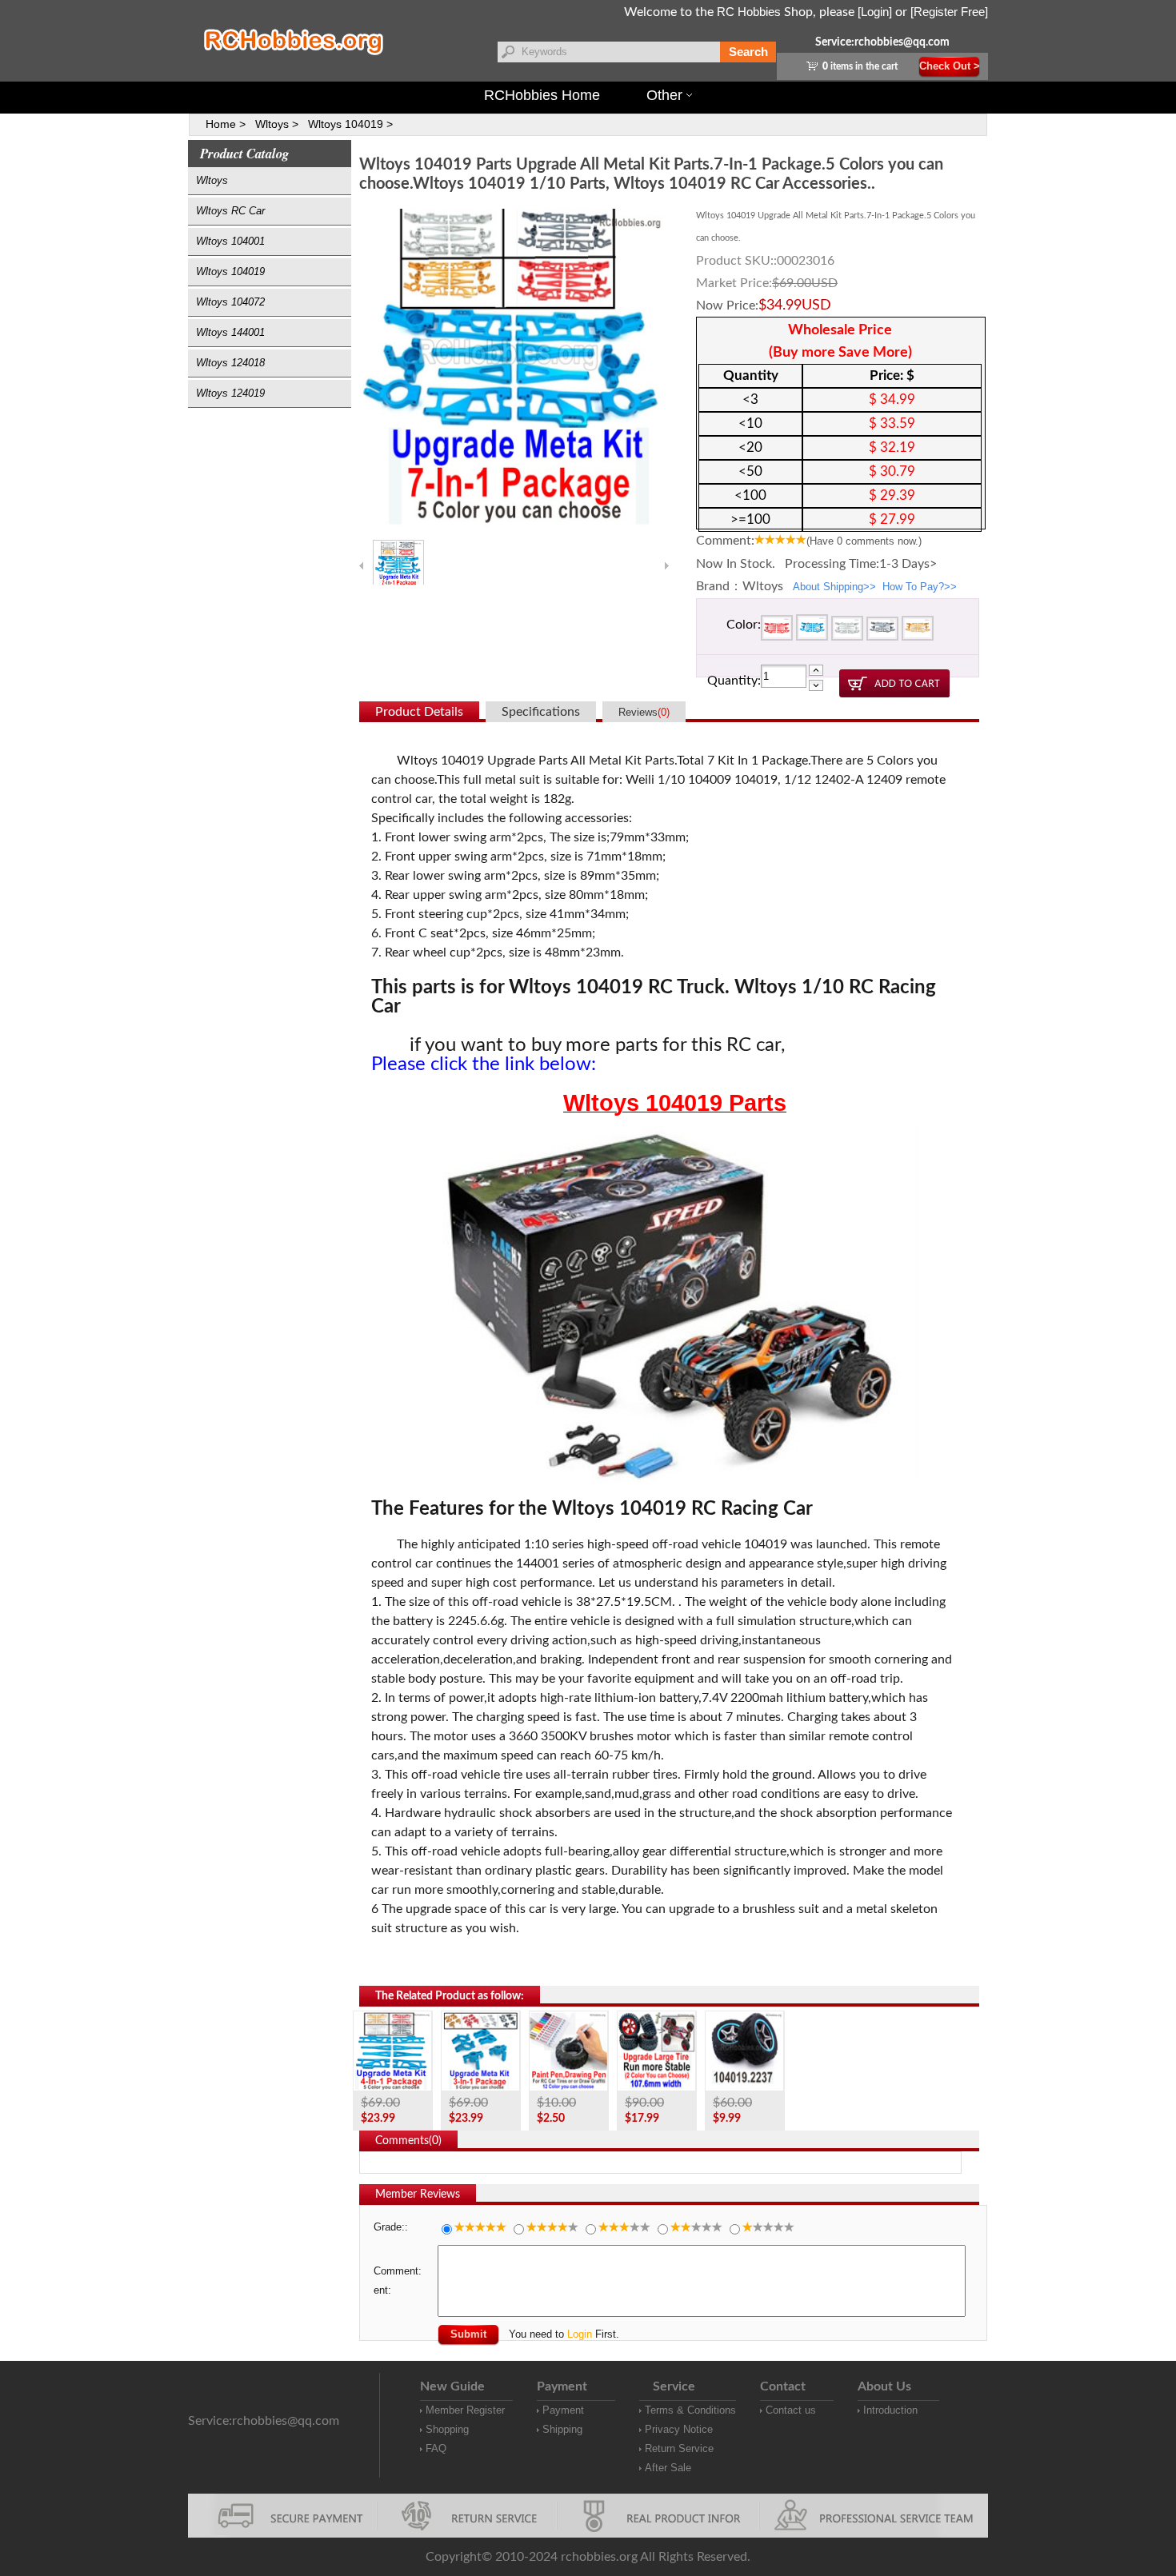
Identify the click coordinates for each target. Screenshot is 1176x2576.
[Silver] (847, 631)
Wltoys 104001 (230, 241)
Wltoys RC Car (230, 211)
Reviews (644, 712)
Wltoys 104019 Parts (675, 1103)
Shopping (447, 2429)
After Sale (668, 2468)
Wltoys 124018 (230, 363)
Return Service (679, 2448)
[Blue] (812, 631)
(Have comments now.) (864, 541)
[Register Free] (949, 12)
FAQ (436, 2448)
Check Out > (950, 66)
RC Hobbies (749, 12)
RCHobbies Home (542, 95)
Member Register (465, 2410)
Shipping (562, 2429)
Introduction (890, 2410)
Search (748, 52)
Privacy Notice (679, 2429)
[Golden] (918, 631)
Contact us (791, 2410)
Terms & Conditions (690, 2410)
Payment (563, 2410)
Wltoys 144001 (230, 332)
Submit (468, 2334)
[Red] (777, 631)
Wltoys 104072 (230, 302)
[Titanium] (882, 631)
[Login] (875, 12)
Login (580, 2334)
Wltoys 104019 (230, 272)
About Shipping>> (834, 587)
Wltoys (212, 180)
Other (664, 95)
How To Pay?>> (920, 587)
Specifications (541, 712)
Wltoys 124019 (230, 393)
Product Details (419, 712)
